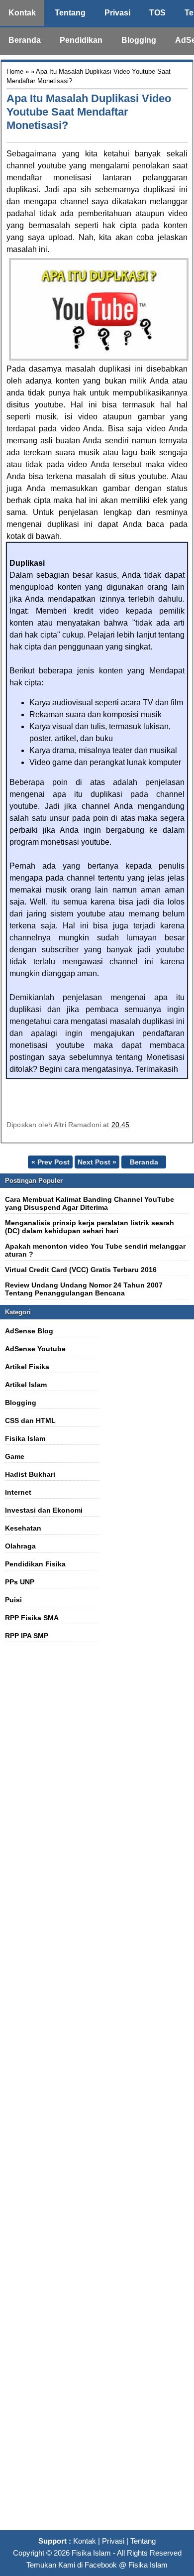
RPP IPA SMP (27, 1636)
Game (15, 1456)
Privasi (117, 13)
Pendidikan (81, 40)
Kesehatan (23, 1528)
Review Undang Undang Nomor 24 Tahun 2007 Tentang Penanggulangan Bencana (84, 1289)
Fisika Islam (25, 1438)
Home (15, 71)
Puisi (13, 1600)
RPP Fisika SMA (32, 1618)
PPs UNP (20, 1582)
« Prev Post (50, 1162)
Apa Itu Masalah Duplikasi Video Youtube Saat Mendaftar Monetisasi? (89, 112)
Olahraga (20, 1546)
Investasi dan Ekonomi (44, 1510)
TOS (157, 13)
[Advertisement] (97, 2092)
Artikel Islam (26, 1385)
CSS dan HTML (30, 1420)
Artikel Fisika (27, 1367)
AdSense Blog (29, 1331)
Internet (18, 1492)
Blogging (139, 40)
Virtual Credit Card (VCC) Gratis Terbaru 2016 (81, 1270)
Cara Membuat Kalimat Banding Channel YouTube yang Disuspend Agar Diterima (90, 1203)
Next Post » (97, 1162)
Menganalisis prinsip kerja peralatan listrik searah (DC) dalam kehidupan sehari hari (90, 1227)
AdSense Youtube (35, 1349)
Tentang (70, 13)
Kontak (22, 13)
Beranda (25, 40)
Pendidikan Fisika (35, 1564)
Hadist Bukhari (30, 1474)
